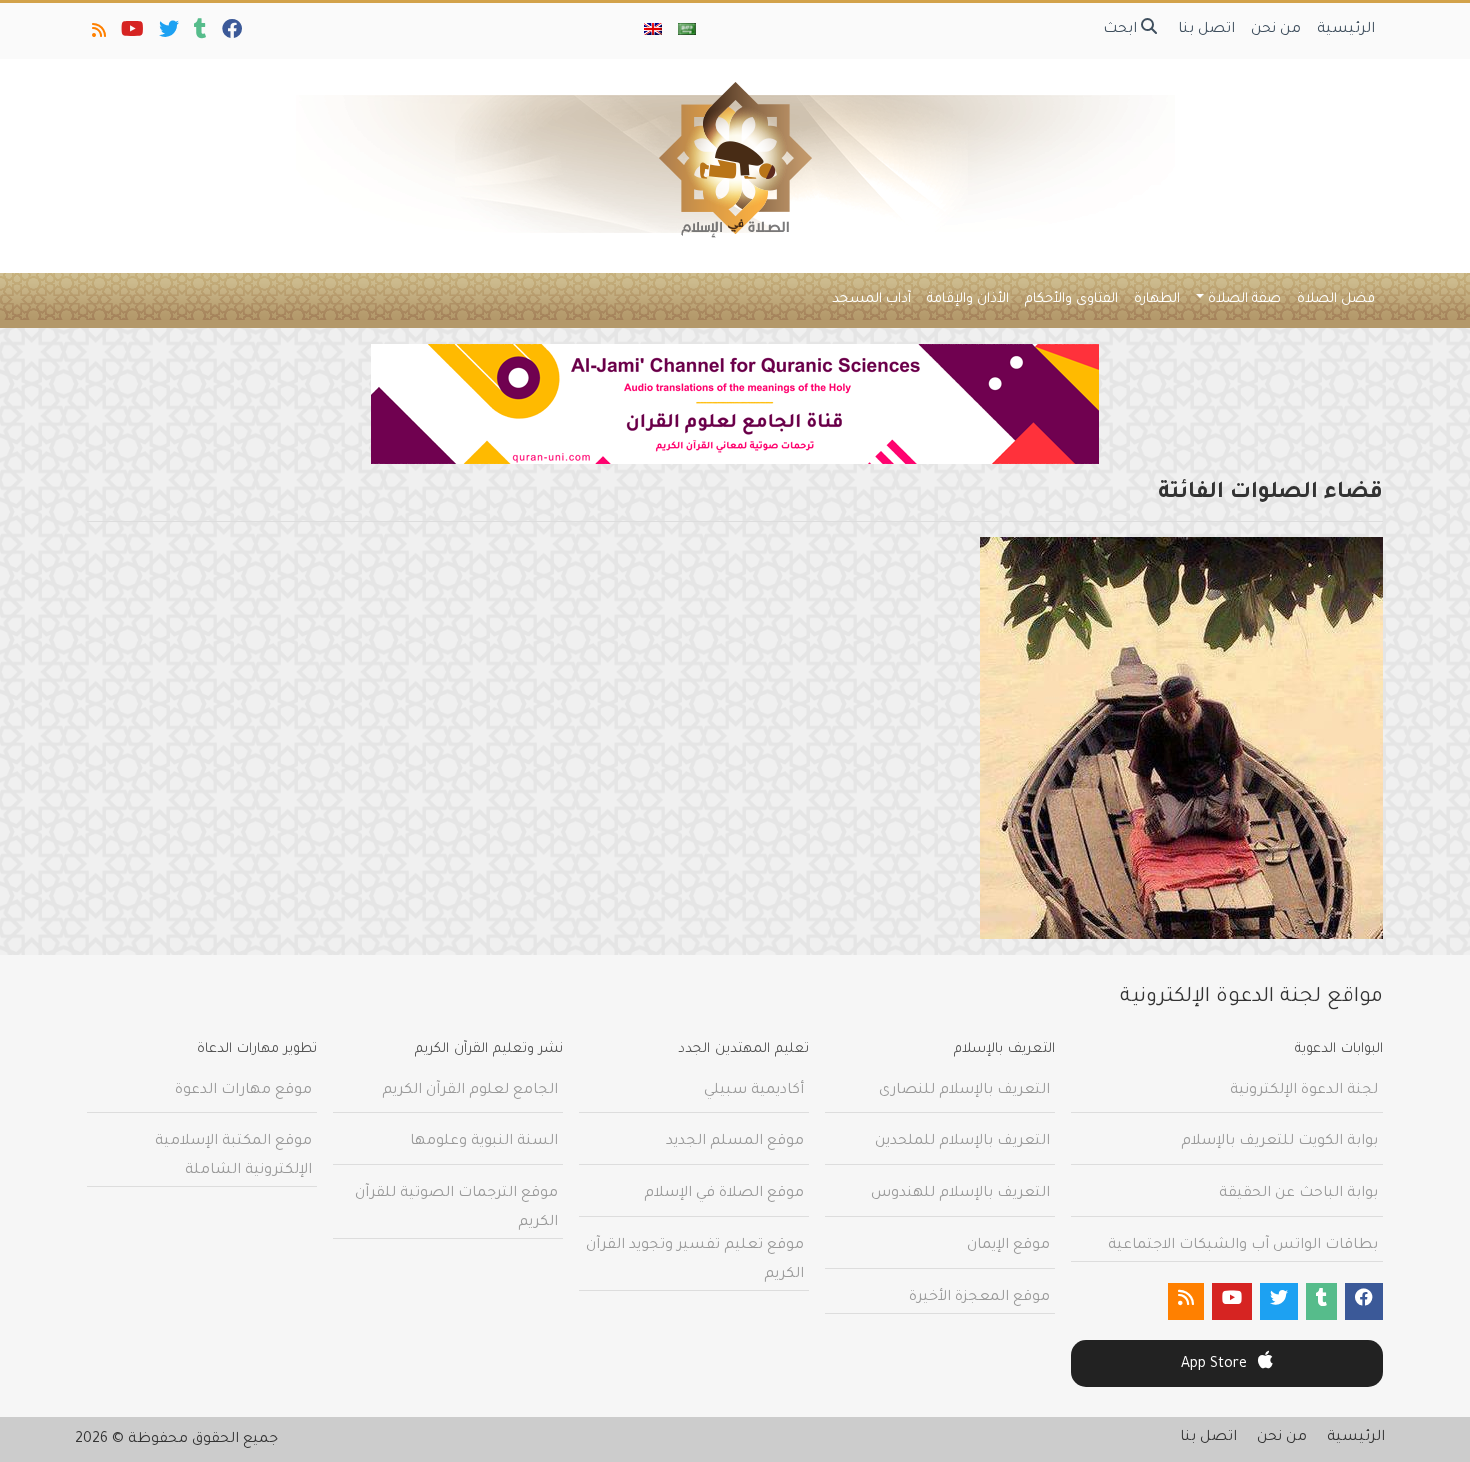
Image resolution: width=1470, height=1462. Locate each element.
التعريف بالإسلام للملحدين (962, 1142)
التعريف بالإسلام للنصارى (964, 1091)
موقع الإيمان (1008, 1246)
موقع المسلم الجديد (735, 1142)
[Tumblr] (199, 34)
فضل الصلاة (1336, 299)
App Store (1216, 1365)
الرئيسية (1346, 30)
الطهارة (1157, 299)
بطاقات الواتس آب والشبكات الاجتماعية (1243, 1246)
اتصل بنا (1206, 30)
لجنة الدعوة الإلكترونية (1304, 1091)
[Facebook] (230, 34)
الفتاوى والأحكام (1071, 299)
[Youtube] (131, 34)
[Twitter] (167, 34)
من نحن (1276, 30)
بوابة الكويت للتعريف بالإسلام (1279, 1142)
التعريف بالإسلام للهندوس (960, 1194)
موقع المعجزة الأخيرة (979, 1298)
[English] (653, 31)
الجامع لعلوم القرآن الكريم (470, 1091)
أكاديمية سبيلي (754, 1091)
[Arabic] (687, 31)
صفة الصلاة (1244, 299)
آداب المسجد (871, 299)
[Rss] (97, 34)
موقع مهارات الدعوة (243, 1091)
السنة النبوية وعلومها (484, 1142)
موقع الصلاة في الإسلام (724, 1194)
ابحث (1122, 30)
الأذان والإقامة (968, 299)
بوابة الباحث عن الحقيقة (1298, 1194)
